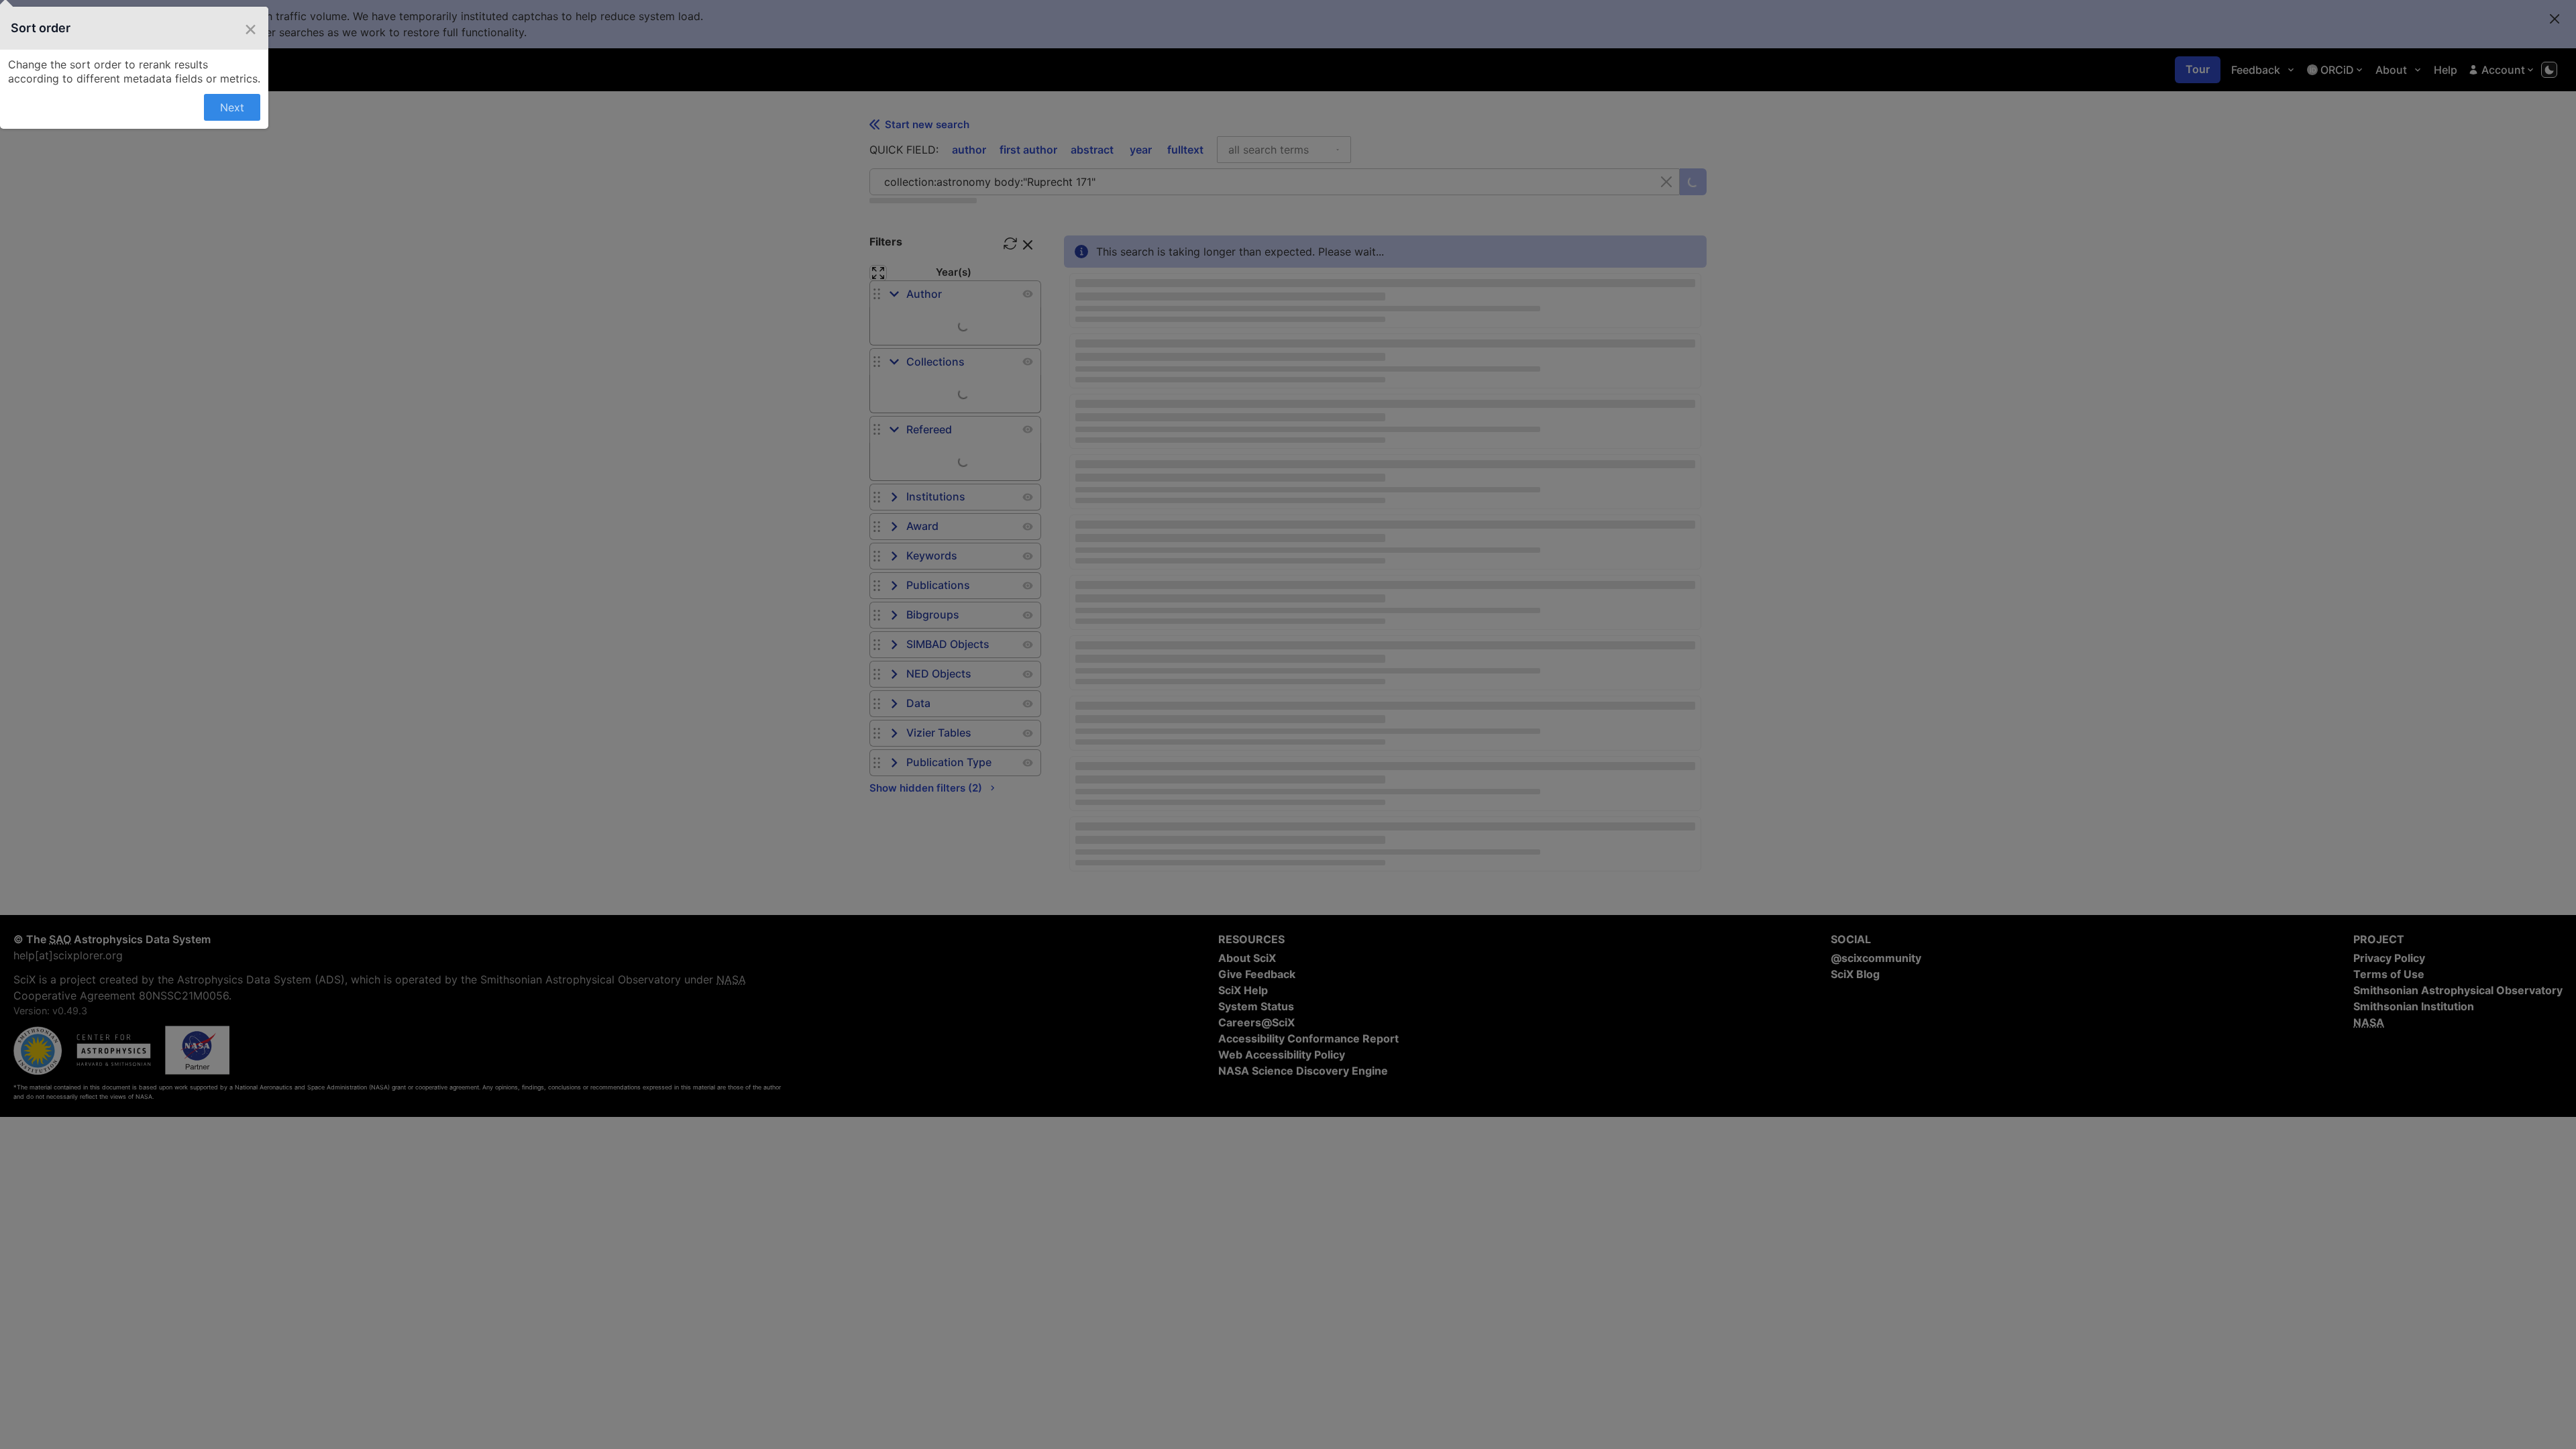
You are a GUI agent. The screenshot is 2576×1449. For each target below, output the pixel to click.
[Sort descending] (1245, 249)
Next (1259, 370)
